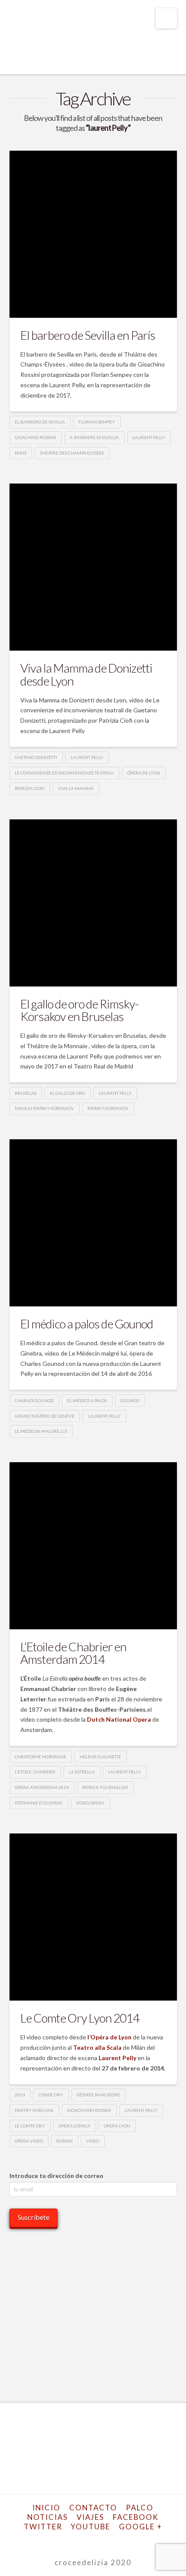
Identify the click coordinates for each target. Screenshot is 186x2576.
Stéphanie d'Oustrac (39, 1803)
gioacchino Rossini (89, 2110)
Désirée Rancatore (98, 2095)
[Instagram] (109, 2540)
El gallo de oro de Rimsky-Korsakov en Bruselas (80, 1010)
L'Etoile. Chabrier (35, 1772)
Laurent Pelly (117, 2058)
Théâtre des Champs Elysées (72, 453)
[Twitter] (65, 2540)
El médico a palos (87, 1400)
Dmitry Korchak (34, 2110)
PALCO (140, 2508)
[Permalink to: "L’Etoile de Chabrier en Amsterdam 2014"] (93, 1546)
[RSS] (132, 2540)
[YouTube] (99, 2540)
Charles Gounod (34, 1400)
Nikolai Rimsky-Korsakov (44, 1108)
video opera (90, 1803)
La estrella (82, 1772)
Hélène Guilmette (100, 1757)
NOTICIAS (48, 2517)
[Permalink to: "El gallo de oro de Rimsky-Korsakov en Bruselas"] (93, 903)
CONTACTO (93, 2508)
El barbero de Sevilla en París (88, 335)
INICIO (46, 2508)
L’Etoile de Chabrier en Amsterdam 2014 (73, 1653)
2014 (20, 2095)
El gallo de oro (67, 1093)
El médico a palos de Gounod (87, 1324)
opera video (29, 2141)
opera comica (74, 2126)
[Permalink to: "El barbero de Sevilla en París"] (93, 234)
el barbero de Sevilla (40, 422)
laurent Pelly (149, 437)
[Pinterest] (121, 2540)
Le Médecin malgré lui (41, 1431)
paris (21, 453)
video (93, 2141)
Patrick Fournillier (105, 1787)
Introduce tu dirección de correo (56, 2176)
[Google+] (77, 2540)
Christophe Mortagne (40, 1757)
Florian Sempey (97, 422)
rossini (64, 2141)
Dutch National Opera (119, 1719)
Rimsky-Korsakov (108, 1108)
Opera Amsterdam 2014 (42, 1787)
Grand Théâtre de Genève (45, 1416)
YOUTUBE (91, 2527)
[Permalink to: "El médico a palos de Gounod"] (93, 1223)
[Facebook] (54, 2540)
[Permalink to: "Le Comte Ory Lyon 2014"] (93, 1917)
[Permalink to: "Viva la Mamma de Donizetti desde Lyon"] (93, 567)
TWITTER (43, 2527)
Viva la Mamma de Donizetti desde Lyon (87, 674)
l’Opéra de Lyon (109, 2037)
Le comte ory (30, 2126)
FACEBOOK (136, 2517)
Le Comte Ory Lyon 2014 (80, 2018)
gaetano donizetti (36, 757)
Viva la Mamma (76, 788)
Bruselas (26, 1093)
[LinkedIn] (87, 2540)
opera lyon (117, 2126)
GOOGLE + (141, 2527)
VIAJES (90, 2517)
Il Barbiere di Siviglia (94, 437)
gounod (130, 1400)
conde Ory (51, 2095)
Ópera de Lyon (144, 773)
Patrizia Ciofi (30, 788)
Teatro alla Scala (98, 2047)
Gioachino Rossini (35, 437)
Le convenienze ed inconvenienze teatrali (64, 773)
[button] (166, 18)
